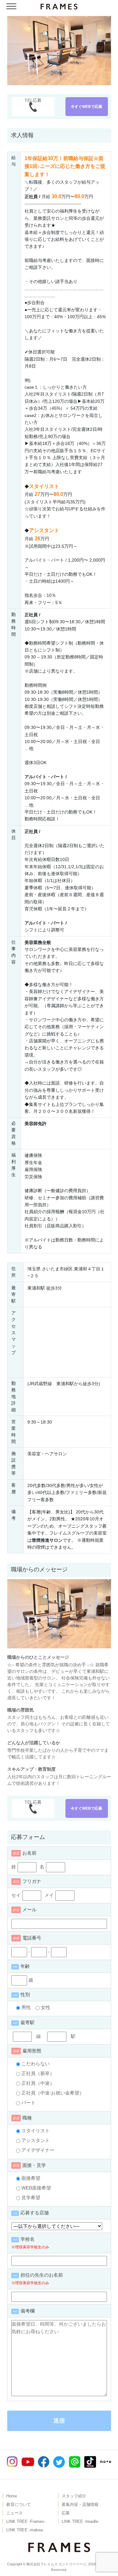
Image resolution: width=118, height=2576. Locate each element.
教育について (19, 2505)
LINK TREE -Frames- (26, 2522)
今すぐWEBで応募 (87, 107)
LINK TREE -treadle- (80, 2522)
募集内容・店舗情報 (80, 2505)
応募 (66, 2513)
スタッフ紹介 (74, 2496)
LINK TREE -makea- (25, 2530)
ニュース (14, 2513)
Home (12, 2496)
